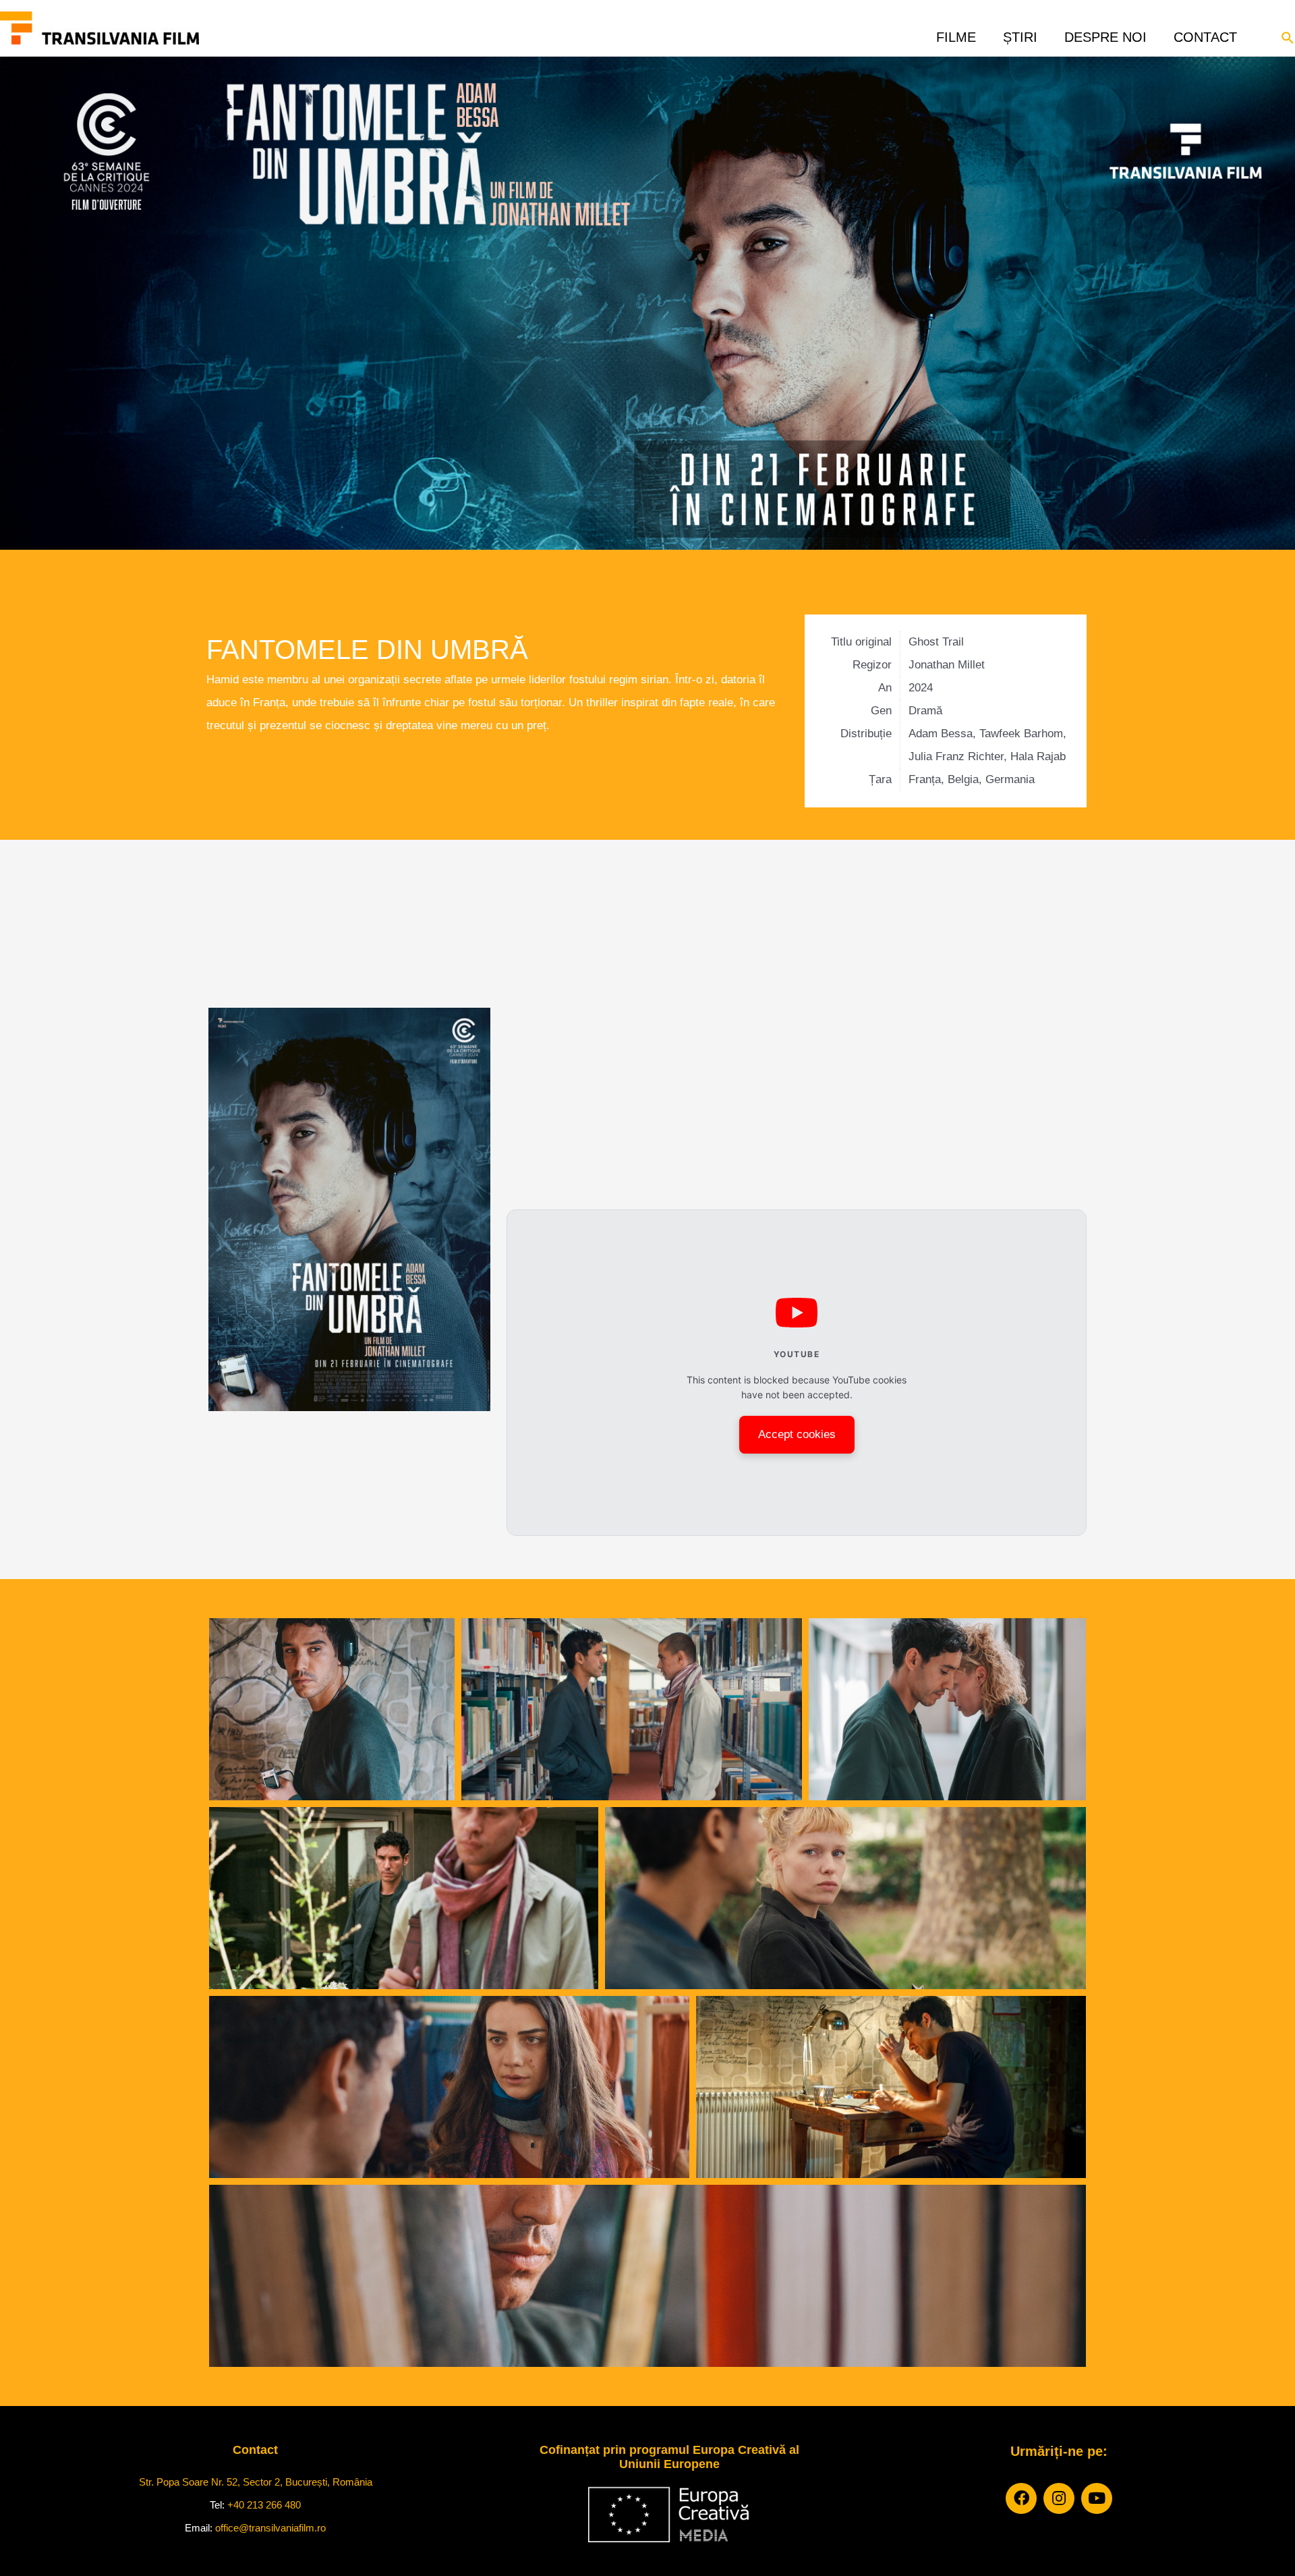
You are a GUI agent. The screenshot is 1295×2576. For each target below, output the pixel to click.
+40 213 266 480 (264, 2505)
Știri (1020, 33)
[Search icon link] (1288, 36)
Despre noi (1105, 33)
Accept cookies (797, 1434)
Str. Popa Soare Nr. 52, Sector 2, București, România (256, 2482)
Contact (1205, 33)
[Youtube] (1097, 2498)
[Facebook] (1021, 2498)
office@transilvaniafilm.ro (270, 2528)
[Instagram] (1059, 2498)
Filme (956, 33)
